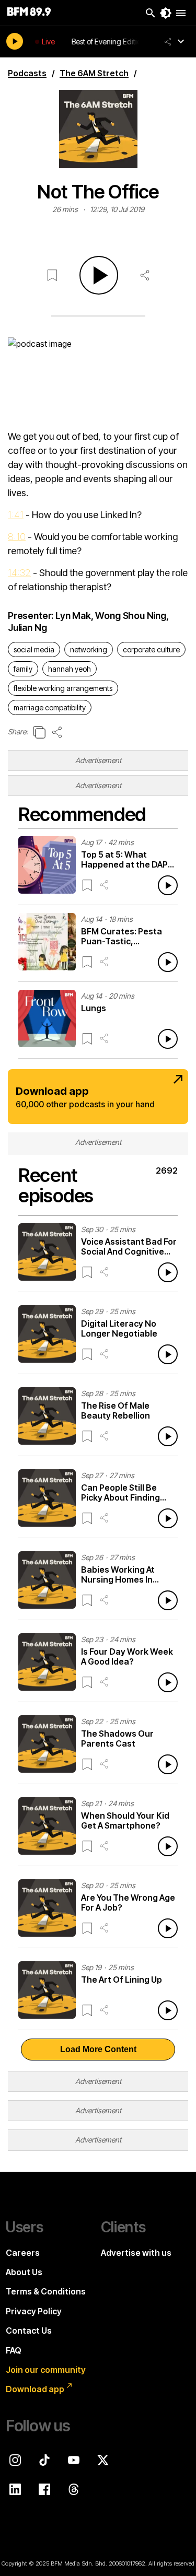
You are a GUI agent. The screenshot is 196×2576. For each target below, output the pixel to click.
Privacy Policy (34, 2311)
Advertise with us (136, 2253)
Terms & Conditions (46, 2291)
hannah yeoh (70, 669)
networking (89, 649)
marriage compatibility (50, 707)
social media (34, 649)
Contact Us (29, 2331)
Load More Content (98, 2049)
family (23, 669)
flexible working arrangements (63, 688)
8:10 (17, 537)
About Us (24, 2272)
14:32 (19, 573)
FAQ (14, 2350)
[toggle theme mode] (166, 13)
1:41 (16, 515)
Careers (23, 2253)
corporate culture (151, 649)
